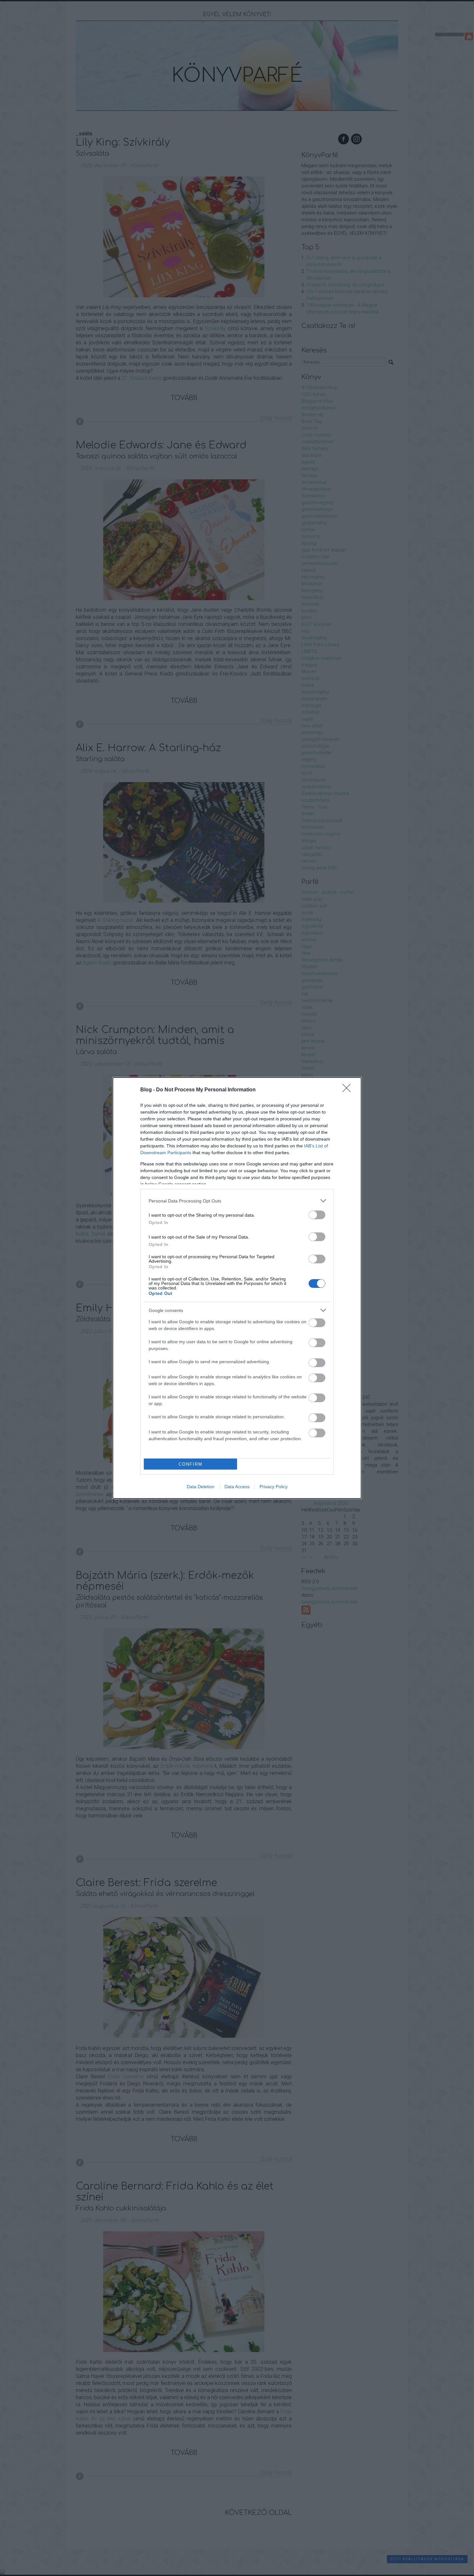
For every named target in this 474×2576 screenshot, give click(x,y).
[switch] (317, 1215)
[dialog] (237, 1288)
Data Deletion (201, 1487)
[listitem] (237, 1201)
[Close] (349, 1090)
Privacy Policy (274, 1487)
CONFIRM (191, 1464)
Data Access (237, 1487)
